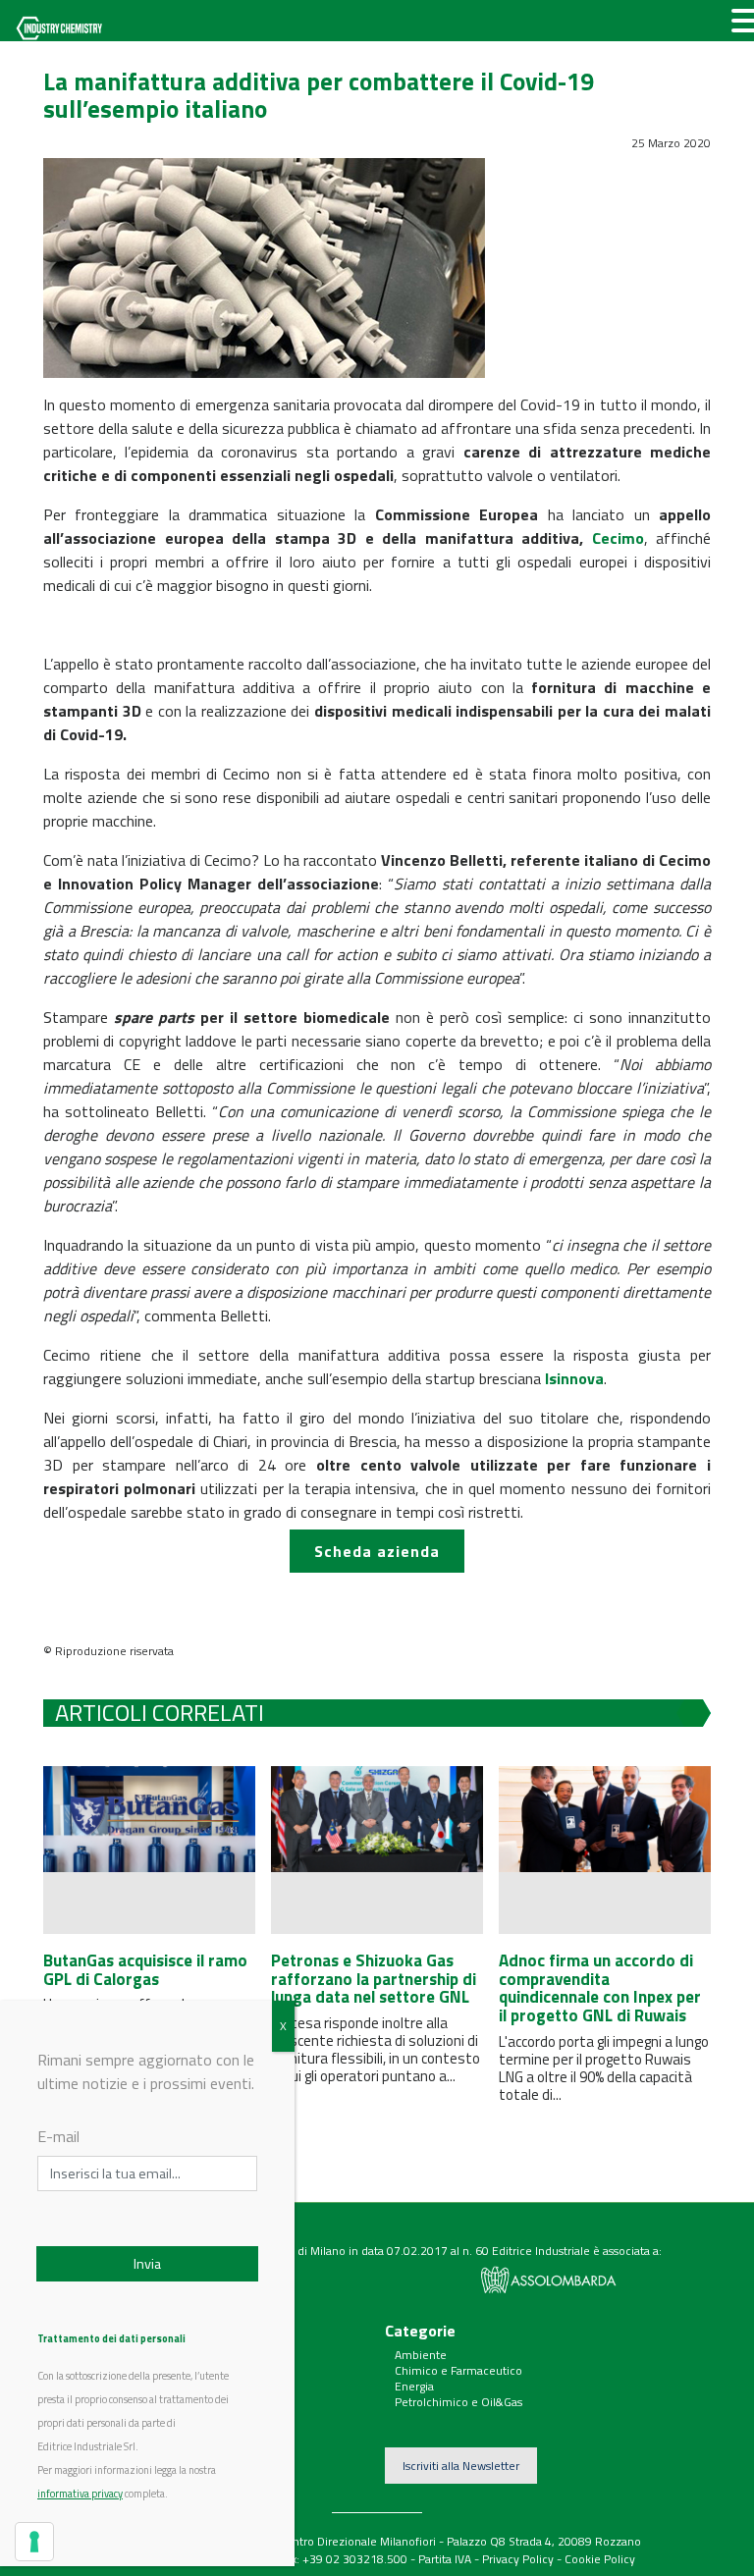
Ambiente (421, 2355)
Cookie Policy (600, 2559)
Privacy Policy (518, 2559)
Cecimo (618, 538)
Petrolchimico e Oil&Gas (458, 2402)
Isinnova (574, 1378)
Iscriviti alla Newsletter (461, 2466)
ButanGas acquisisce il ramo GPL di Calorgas (145, 1970)
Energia (414, 2386)
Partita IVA (445, 2559)
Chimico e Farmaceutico (458, 2370)
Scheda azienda (377, 1551)
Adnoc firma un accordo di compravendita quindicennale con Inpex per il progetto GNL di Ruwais (600, 1988)
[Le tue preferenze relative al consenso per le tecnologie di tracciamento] (34, 2542)
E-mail (58, 2136)
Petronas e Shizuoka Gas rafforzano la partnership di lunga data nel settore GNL (374, 1979)
